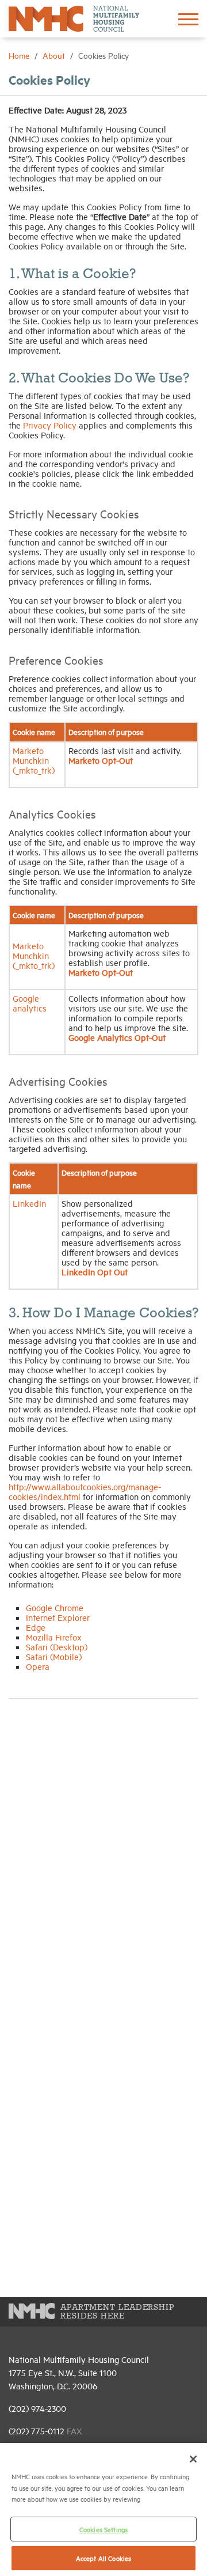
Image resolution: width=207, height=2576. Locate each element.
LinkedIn (29, 1203)
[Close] (193, 2459)
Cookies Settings (103, 2529)
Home (20, 55)
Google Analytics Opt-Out (117, 1037)
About (55, 55)
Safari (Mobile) (54, 1656)
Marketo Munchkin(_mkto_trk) (34, 760)
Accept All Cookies (103, 2558)
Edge (36, 1627)
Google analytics (30, 1003)
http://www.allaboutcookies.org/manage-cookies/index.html (85, 1491)
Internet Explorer (58, 1617)
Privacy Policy (50, 425)
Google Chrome (55, 1607)
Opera (38, 1666)
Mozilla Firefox (54, 1637)
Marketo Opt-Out (101, 760)
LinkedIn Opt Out (95, 1272)
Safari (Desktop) (57, 1647)
